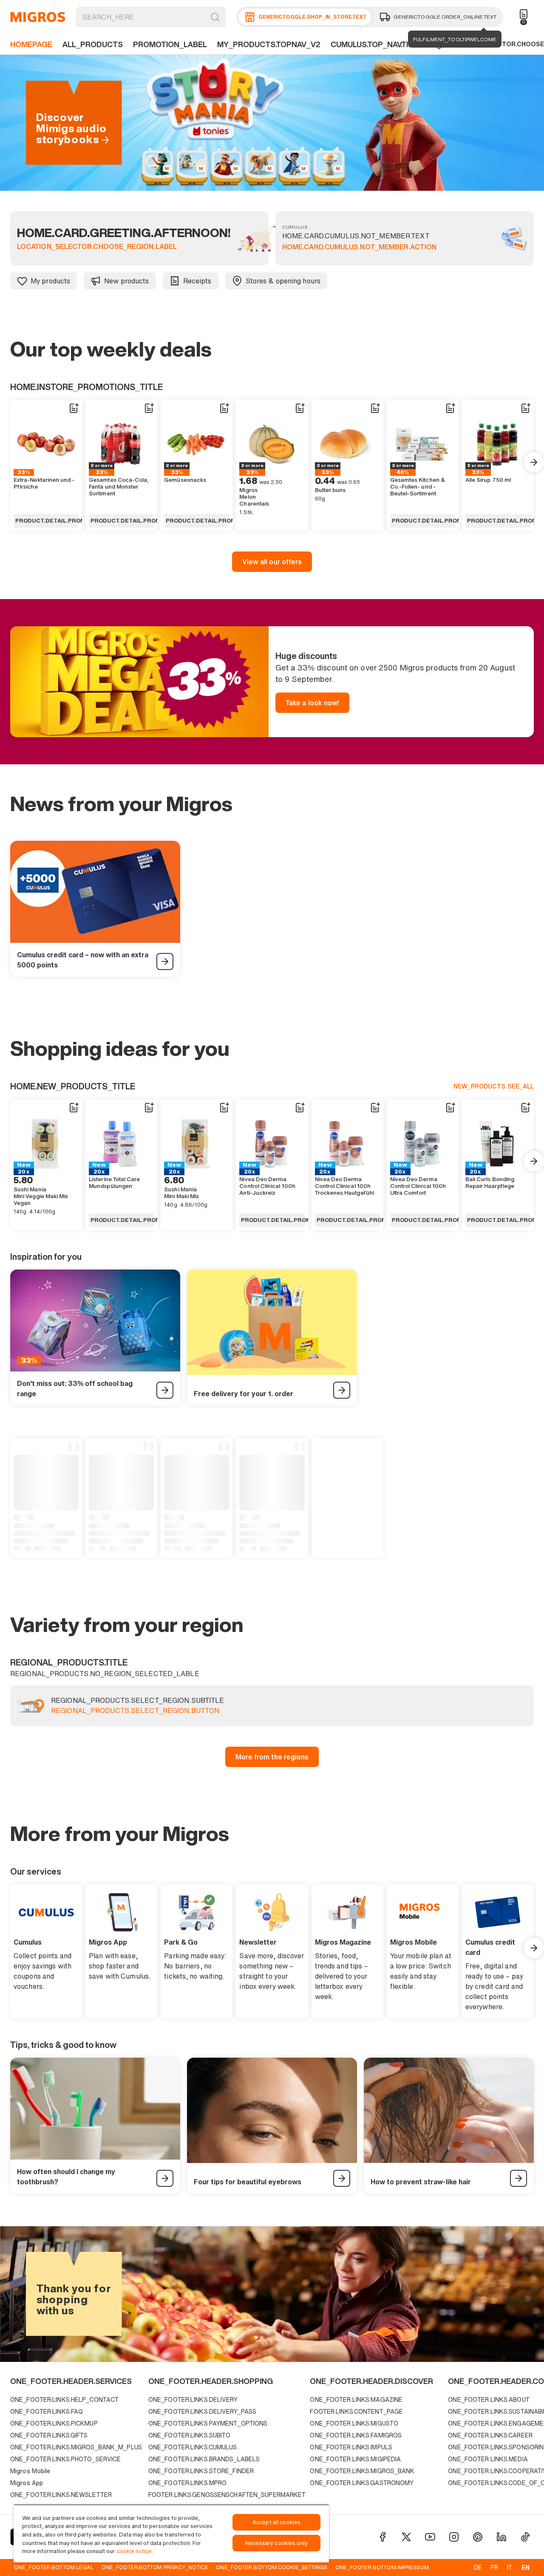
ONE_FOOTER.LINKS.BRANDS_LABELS (204, 2459)
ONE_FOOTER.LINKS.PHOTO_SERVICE (65, 2459)
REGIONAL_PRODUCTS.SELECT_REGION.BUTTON (135, 1711)
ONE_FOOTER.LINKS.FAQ (47, 2411)
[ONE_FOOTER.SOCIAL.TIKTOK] (525, 2537)
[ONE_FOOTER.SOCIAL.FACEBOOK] (382, 2537)
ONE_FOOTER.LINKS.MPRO (187, 2483)
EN (526, 2567)
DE (478, 2567)
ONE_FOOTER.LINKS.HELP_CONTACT (64, 2399)
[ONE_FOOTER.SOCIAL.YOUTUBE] (430, 2537)
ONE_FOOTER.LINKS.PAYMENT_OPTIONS (208, 2423)
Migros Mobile (30, 2471)
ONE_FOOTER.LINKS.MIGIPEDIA (355, 2459)
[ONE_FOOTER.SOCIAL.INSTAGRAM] (454, 2537)
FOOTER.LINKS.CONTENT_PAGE (356, 2411)
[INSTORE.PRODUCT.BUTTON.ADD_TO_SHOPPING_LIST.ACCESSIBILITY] (74, 408)
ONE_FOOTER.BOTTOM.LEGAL (54, 2567)
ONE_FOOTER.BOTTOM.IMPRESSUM (382, 2567)
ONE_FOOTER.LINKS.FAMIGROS (356, 2435)
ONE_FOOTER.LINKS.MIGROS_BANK (362, 2471)
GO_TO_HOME (38, 17)
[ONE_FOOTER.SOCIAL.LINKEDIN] (501, 2537)
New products (126, 281)
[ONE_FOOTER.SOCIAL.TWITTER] (406, 2537)
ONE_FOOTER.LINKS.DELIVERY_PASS (202, 2411)
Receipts (197, 281)
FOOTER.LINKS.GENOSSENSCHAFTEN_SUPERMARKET (227, 2495)
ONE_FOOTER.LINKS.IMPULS (351, 2447)
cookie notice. (135, 2551)
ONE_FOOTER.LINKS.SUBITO (190, 2435)
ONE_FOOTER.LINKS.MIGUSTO (354, 2423)
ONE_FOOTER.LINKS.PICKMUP (54, 2423)
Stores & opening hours (283, 281)
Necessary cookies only (276, 2543)
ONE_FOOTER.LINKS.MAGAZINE (356, 2399)
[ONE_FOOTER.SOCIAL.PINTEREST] (478, 2537)
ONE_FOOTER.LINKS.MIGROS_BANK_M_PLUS (76, 2447)
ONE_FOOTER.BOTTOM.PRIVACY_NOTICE (155, 2567)
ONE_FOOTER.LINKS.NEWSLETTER (61, 2495)
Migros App (27, 2483)
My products (50, 281)
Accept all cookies (276, 2522)
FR (494, 2567)
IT (510, 2567)
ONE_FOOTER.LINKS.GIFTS (49, 2435)
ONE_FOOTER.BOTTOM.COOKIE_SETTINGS (272, 2567)
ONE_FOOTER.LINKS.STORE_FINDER (201, 2471)
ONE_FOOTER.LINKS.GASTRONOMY (362, 2483)
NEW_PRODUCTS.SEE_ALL (494, 1086)
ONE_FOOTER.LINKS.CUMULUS (193, 2447)
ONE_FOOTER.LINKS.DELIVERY (193, 2399)
